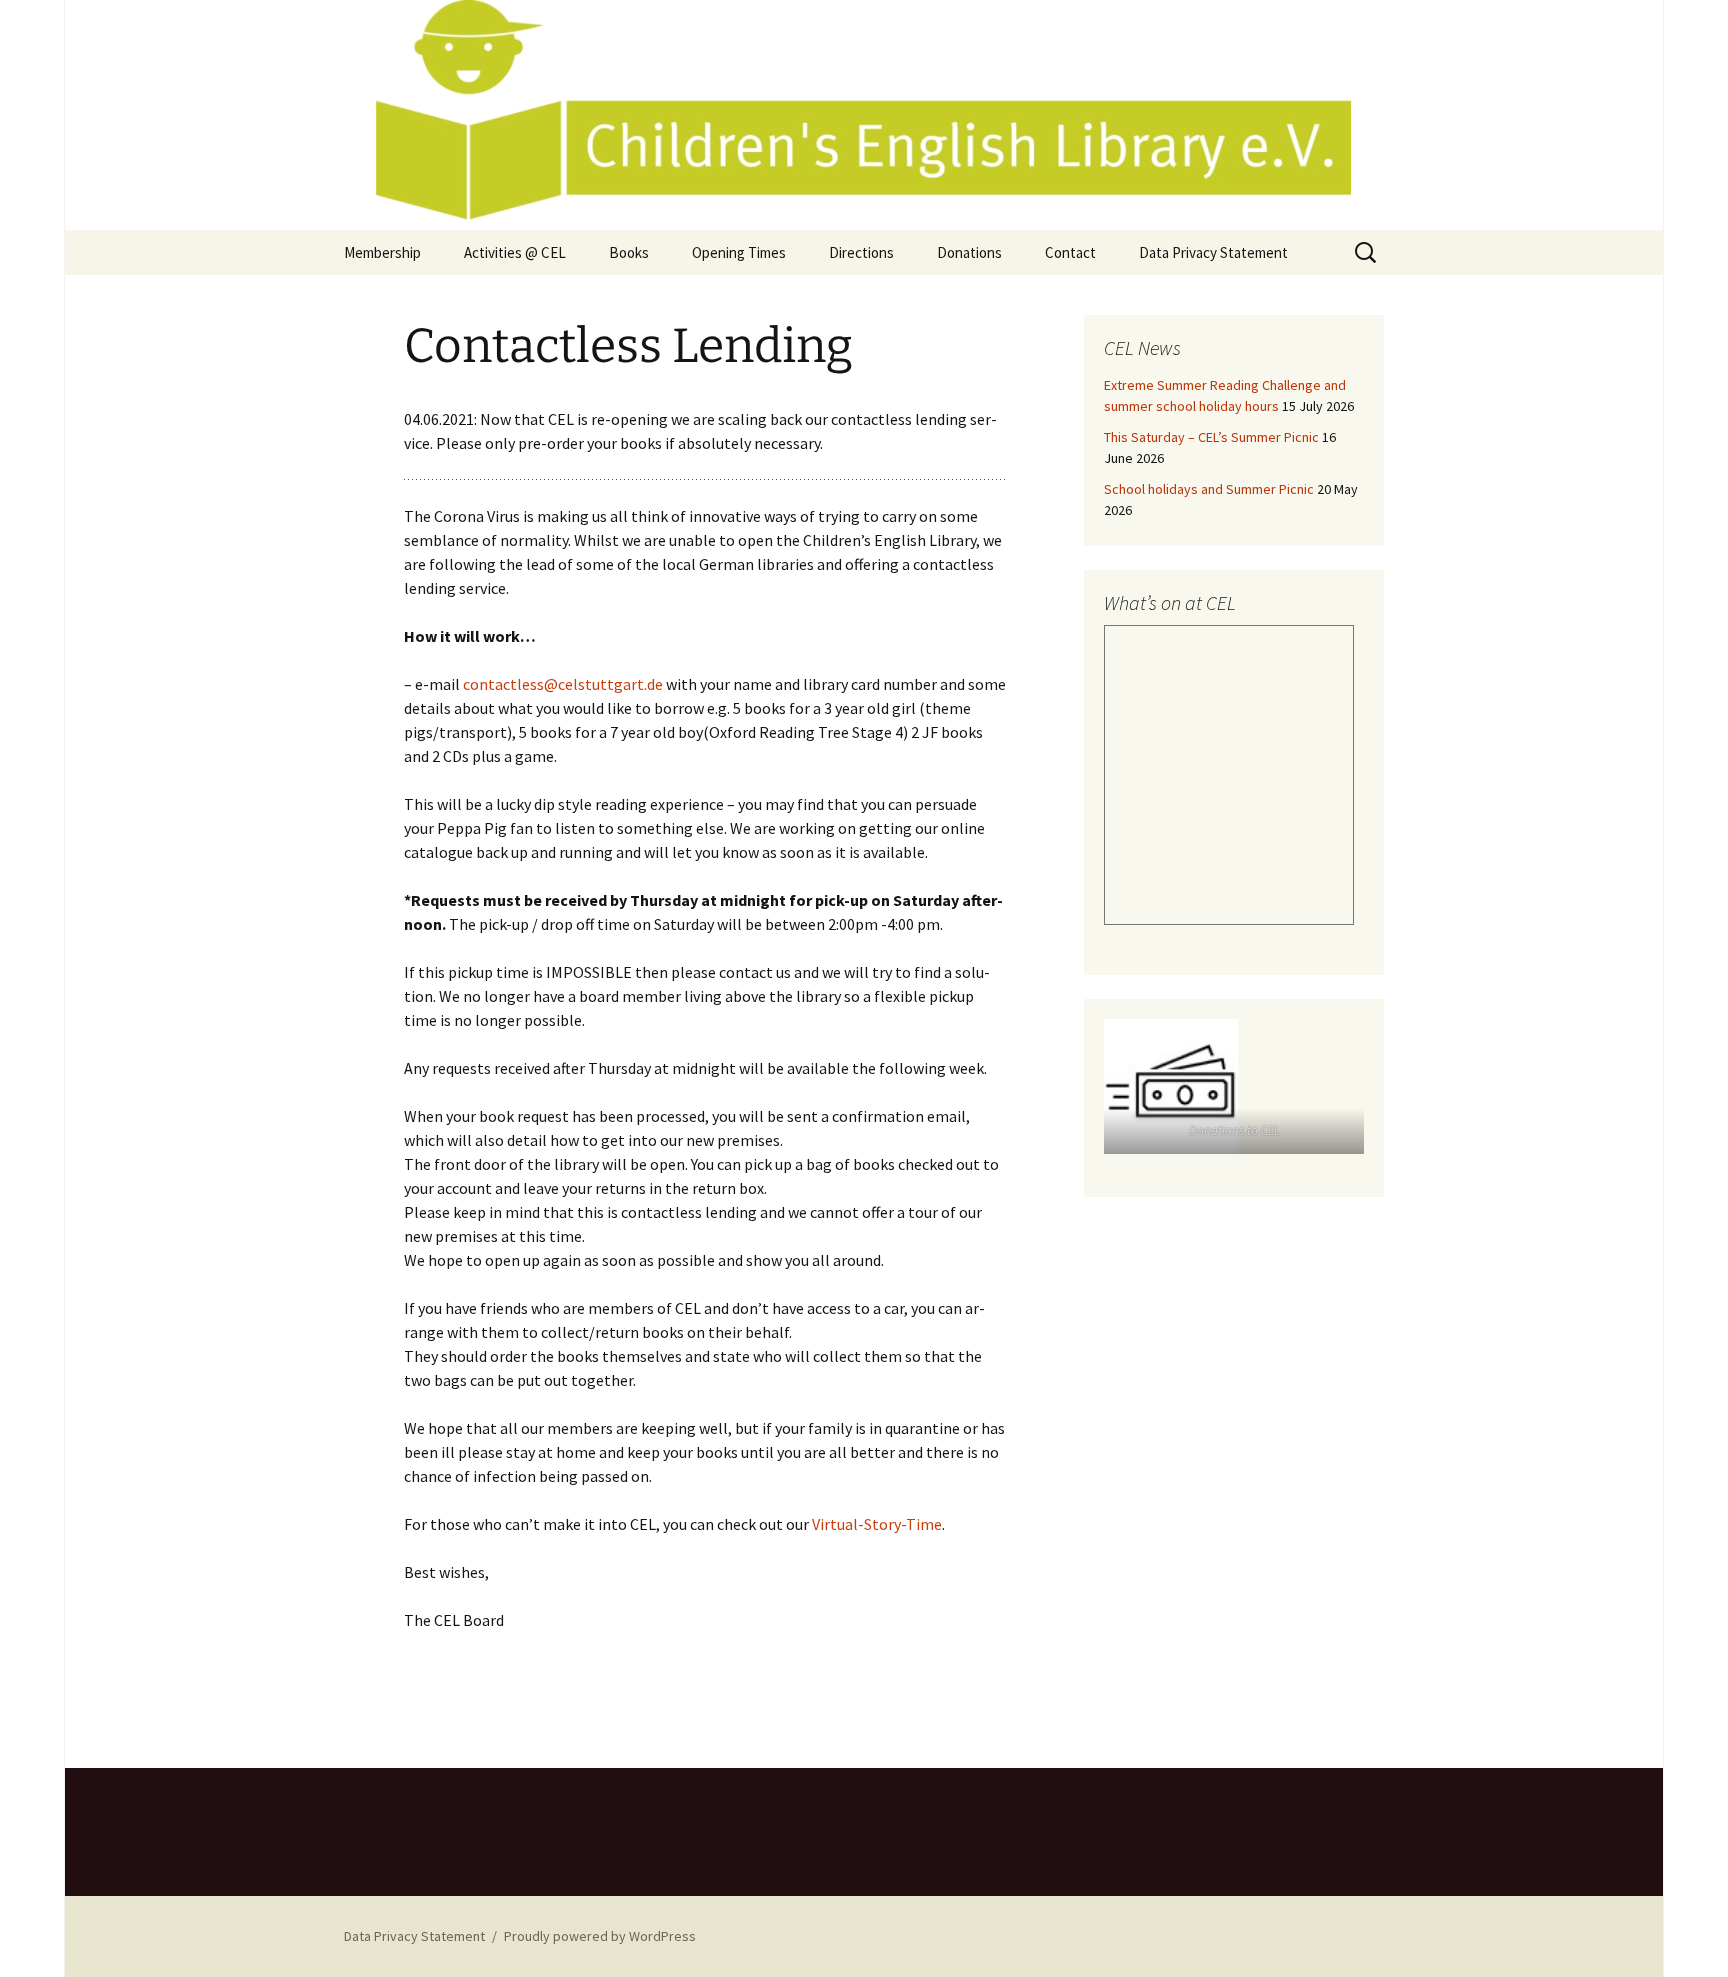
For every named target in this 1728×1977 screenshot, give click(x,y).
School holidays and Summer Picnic (1209, 489)
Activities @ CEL (515, 252)
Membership (382, 252)
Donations (969, 252)
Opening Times (739, 252)
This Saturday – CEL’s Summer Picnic (1211, 437)
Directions (861, 252)
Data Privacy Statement (1213, 252)
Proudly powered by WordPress (600, 1936)
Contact (1070, 252)
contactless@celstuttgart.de (563, 684)
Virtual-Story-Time (877, 1524)
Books (629, 252)
